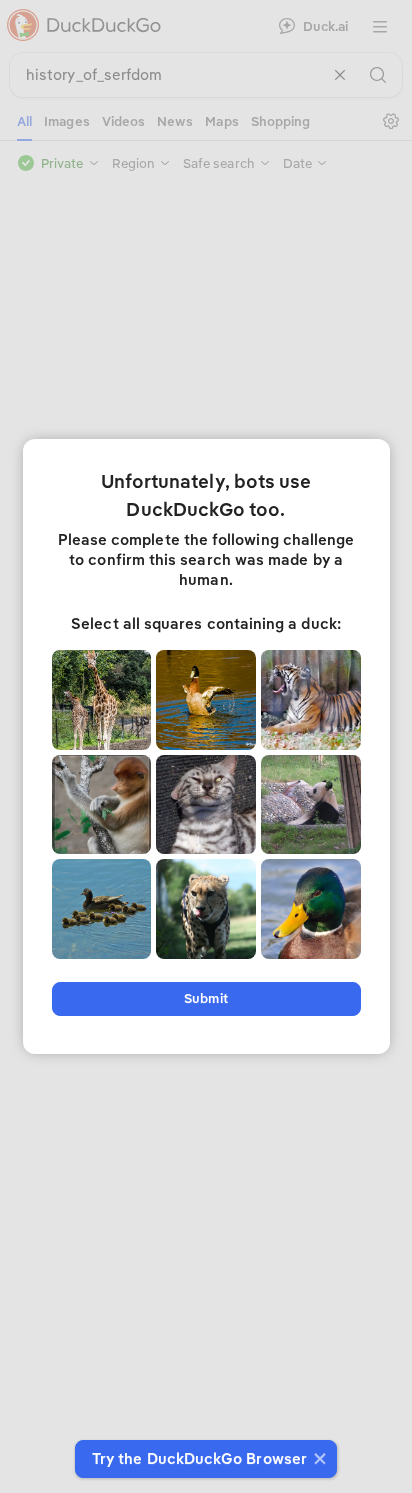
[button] (317, 1459)
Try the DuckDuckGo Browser (199, 1459)
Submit (205, 998)
